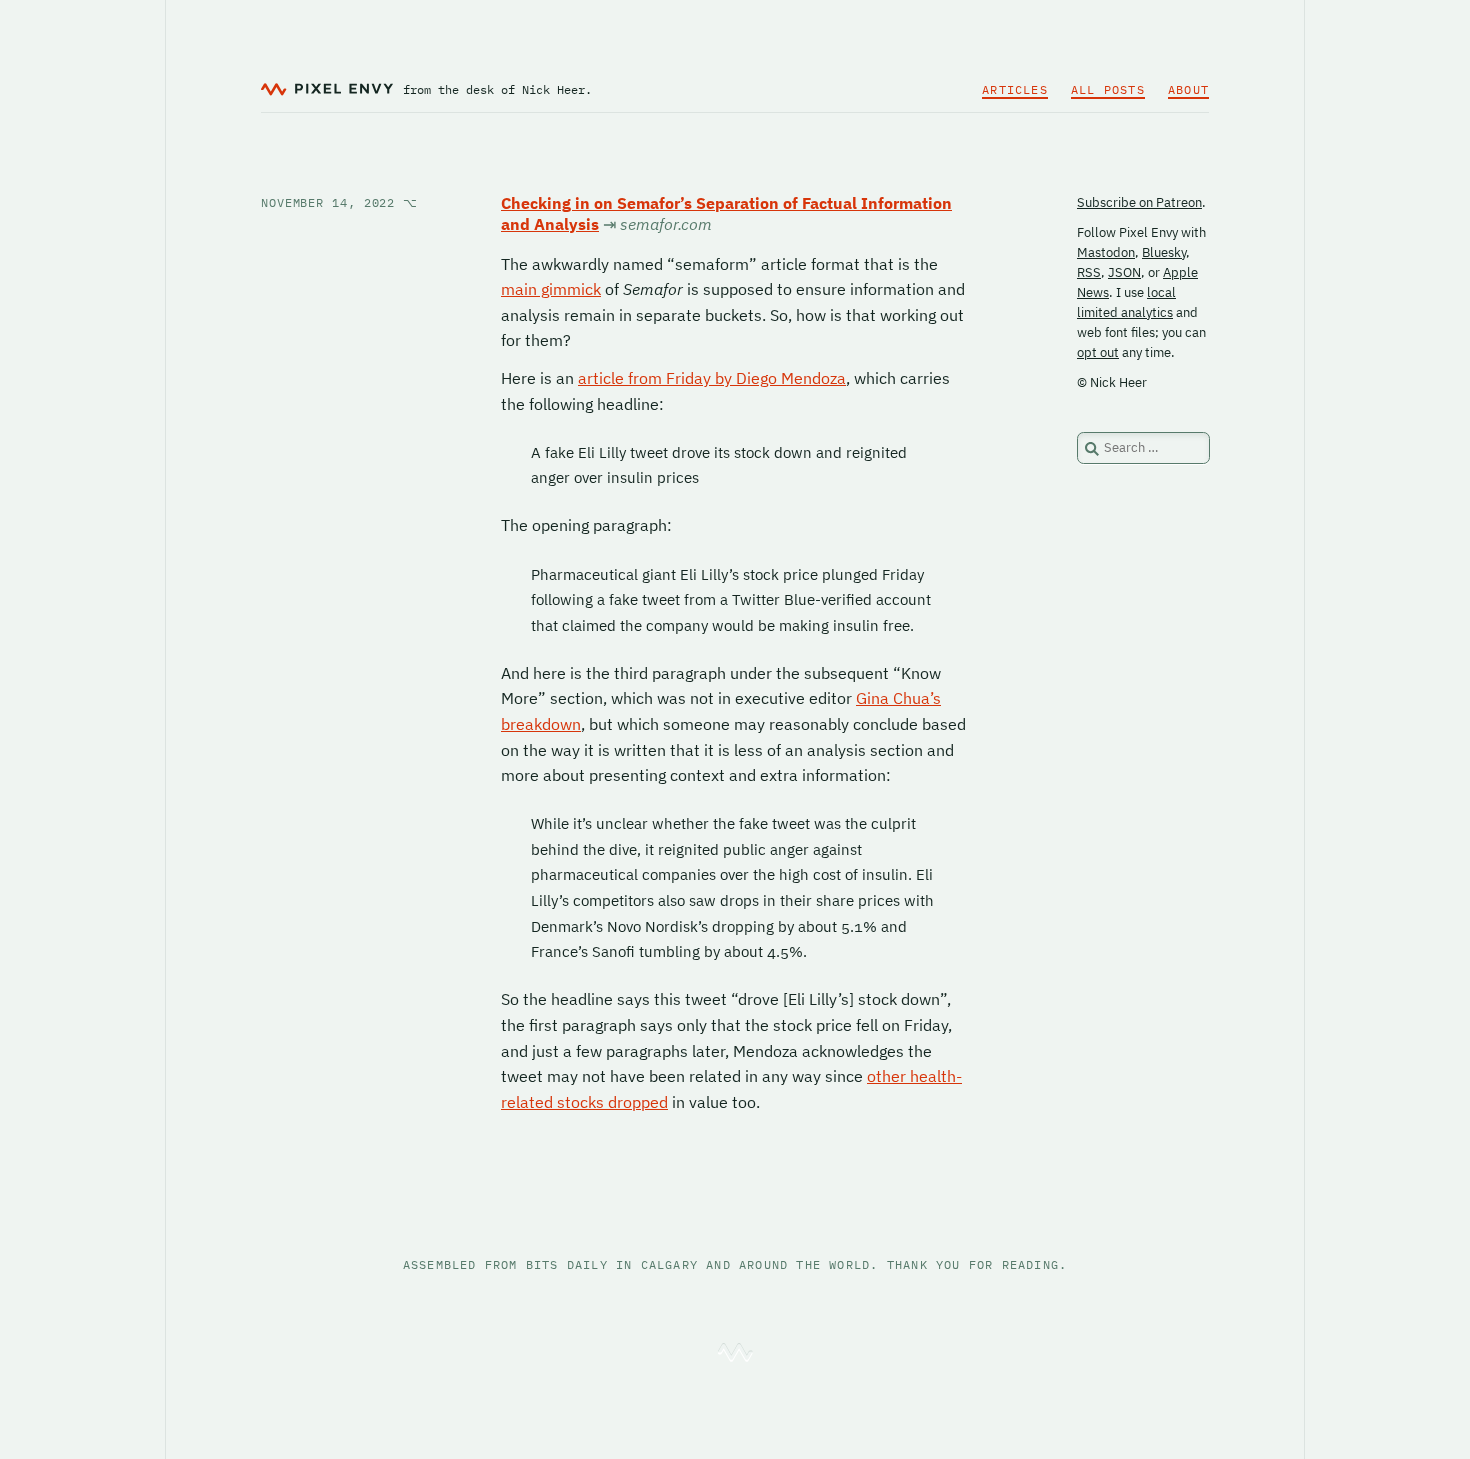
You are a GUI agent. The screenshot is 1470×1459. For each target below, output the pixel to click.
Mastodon (1106, 252)
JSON (1124, 272)
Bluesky (1164, 252)
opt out (1098, 352)
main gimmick (551, 289)
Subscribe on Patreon (1139, 202)
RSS (1089, 272)
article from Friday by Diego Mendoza (712, 378)
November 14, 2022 (339, 202)
